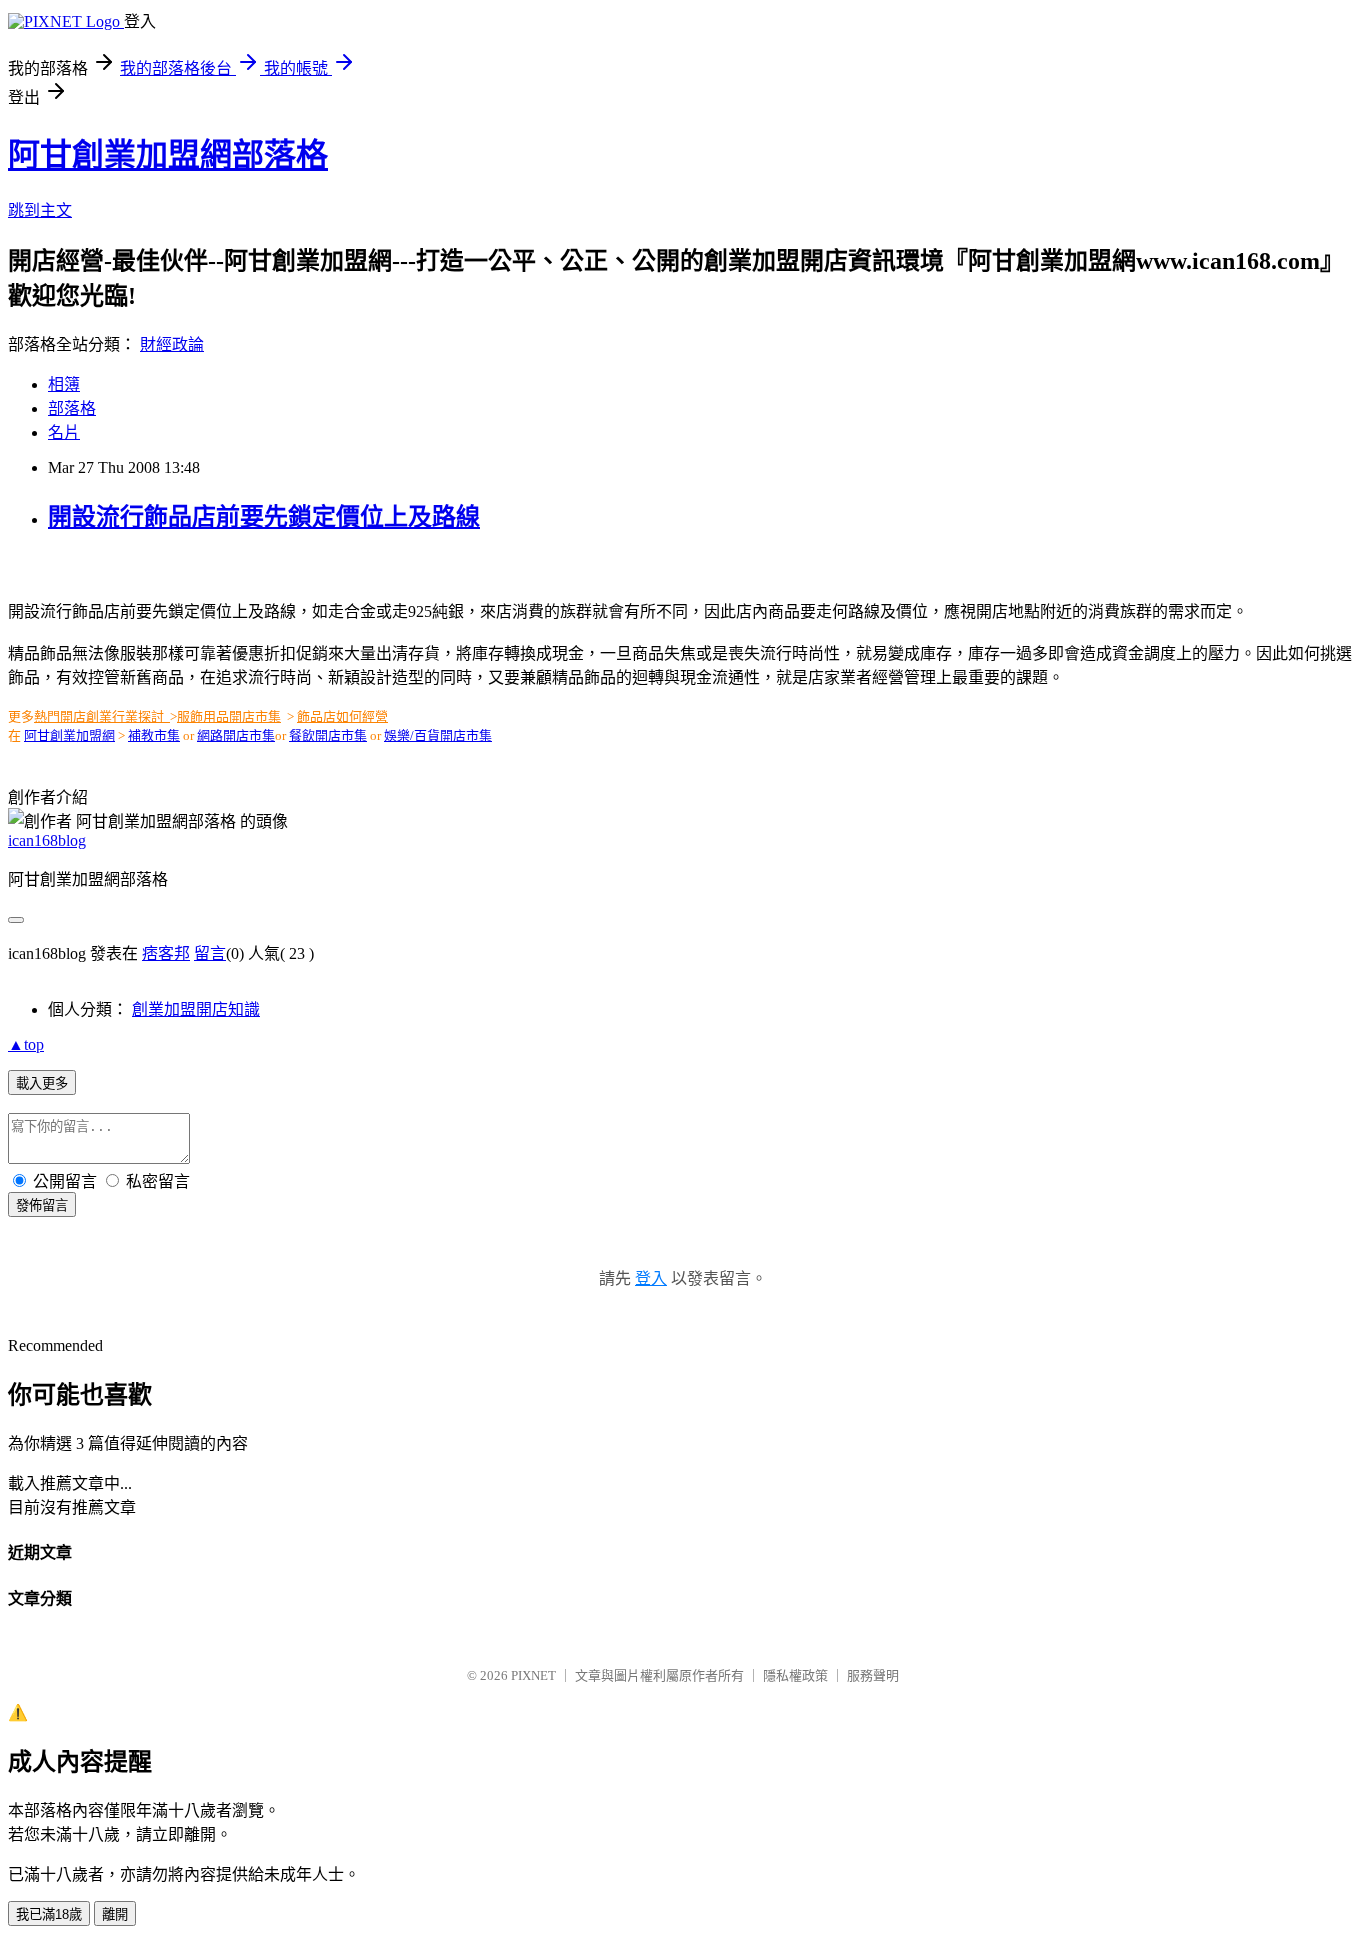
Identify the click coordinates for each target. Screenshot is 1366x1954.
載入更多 (42, 1083)
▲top (26, 1044)
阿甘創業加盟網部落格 (168, 155)
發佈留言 (42, 1205)
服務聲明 (873, 1675)
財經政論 (172, 344)
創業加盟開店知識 (196, 1009)
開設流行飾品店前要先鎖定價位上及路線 (264, 517)
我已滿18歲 (49, 1914)
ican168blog (47, 840)
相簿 (64, 384)
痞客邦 (166, 953)
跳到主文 (40, 210)
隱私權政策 (795, 1675)
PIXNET (533, 1675)
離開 (115, 1914)
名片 (64, 432)
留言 (210, 953)
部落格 (72, 408)
